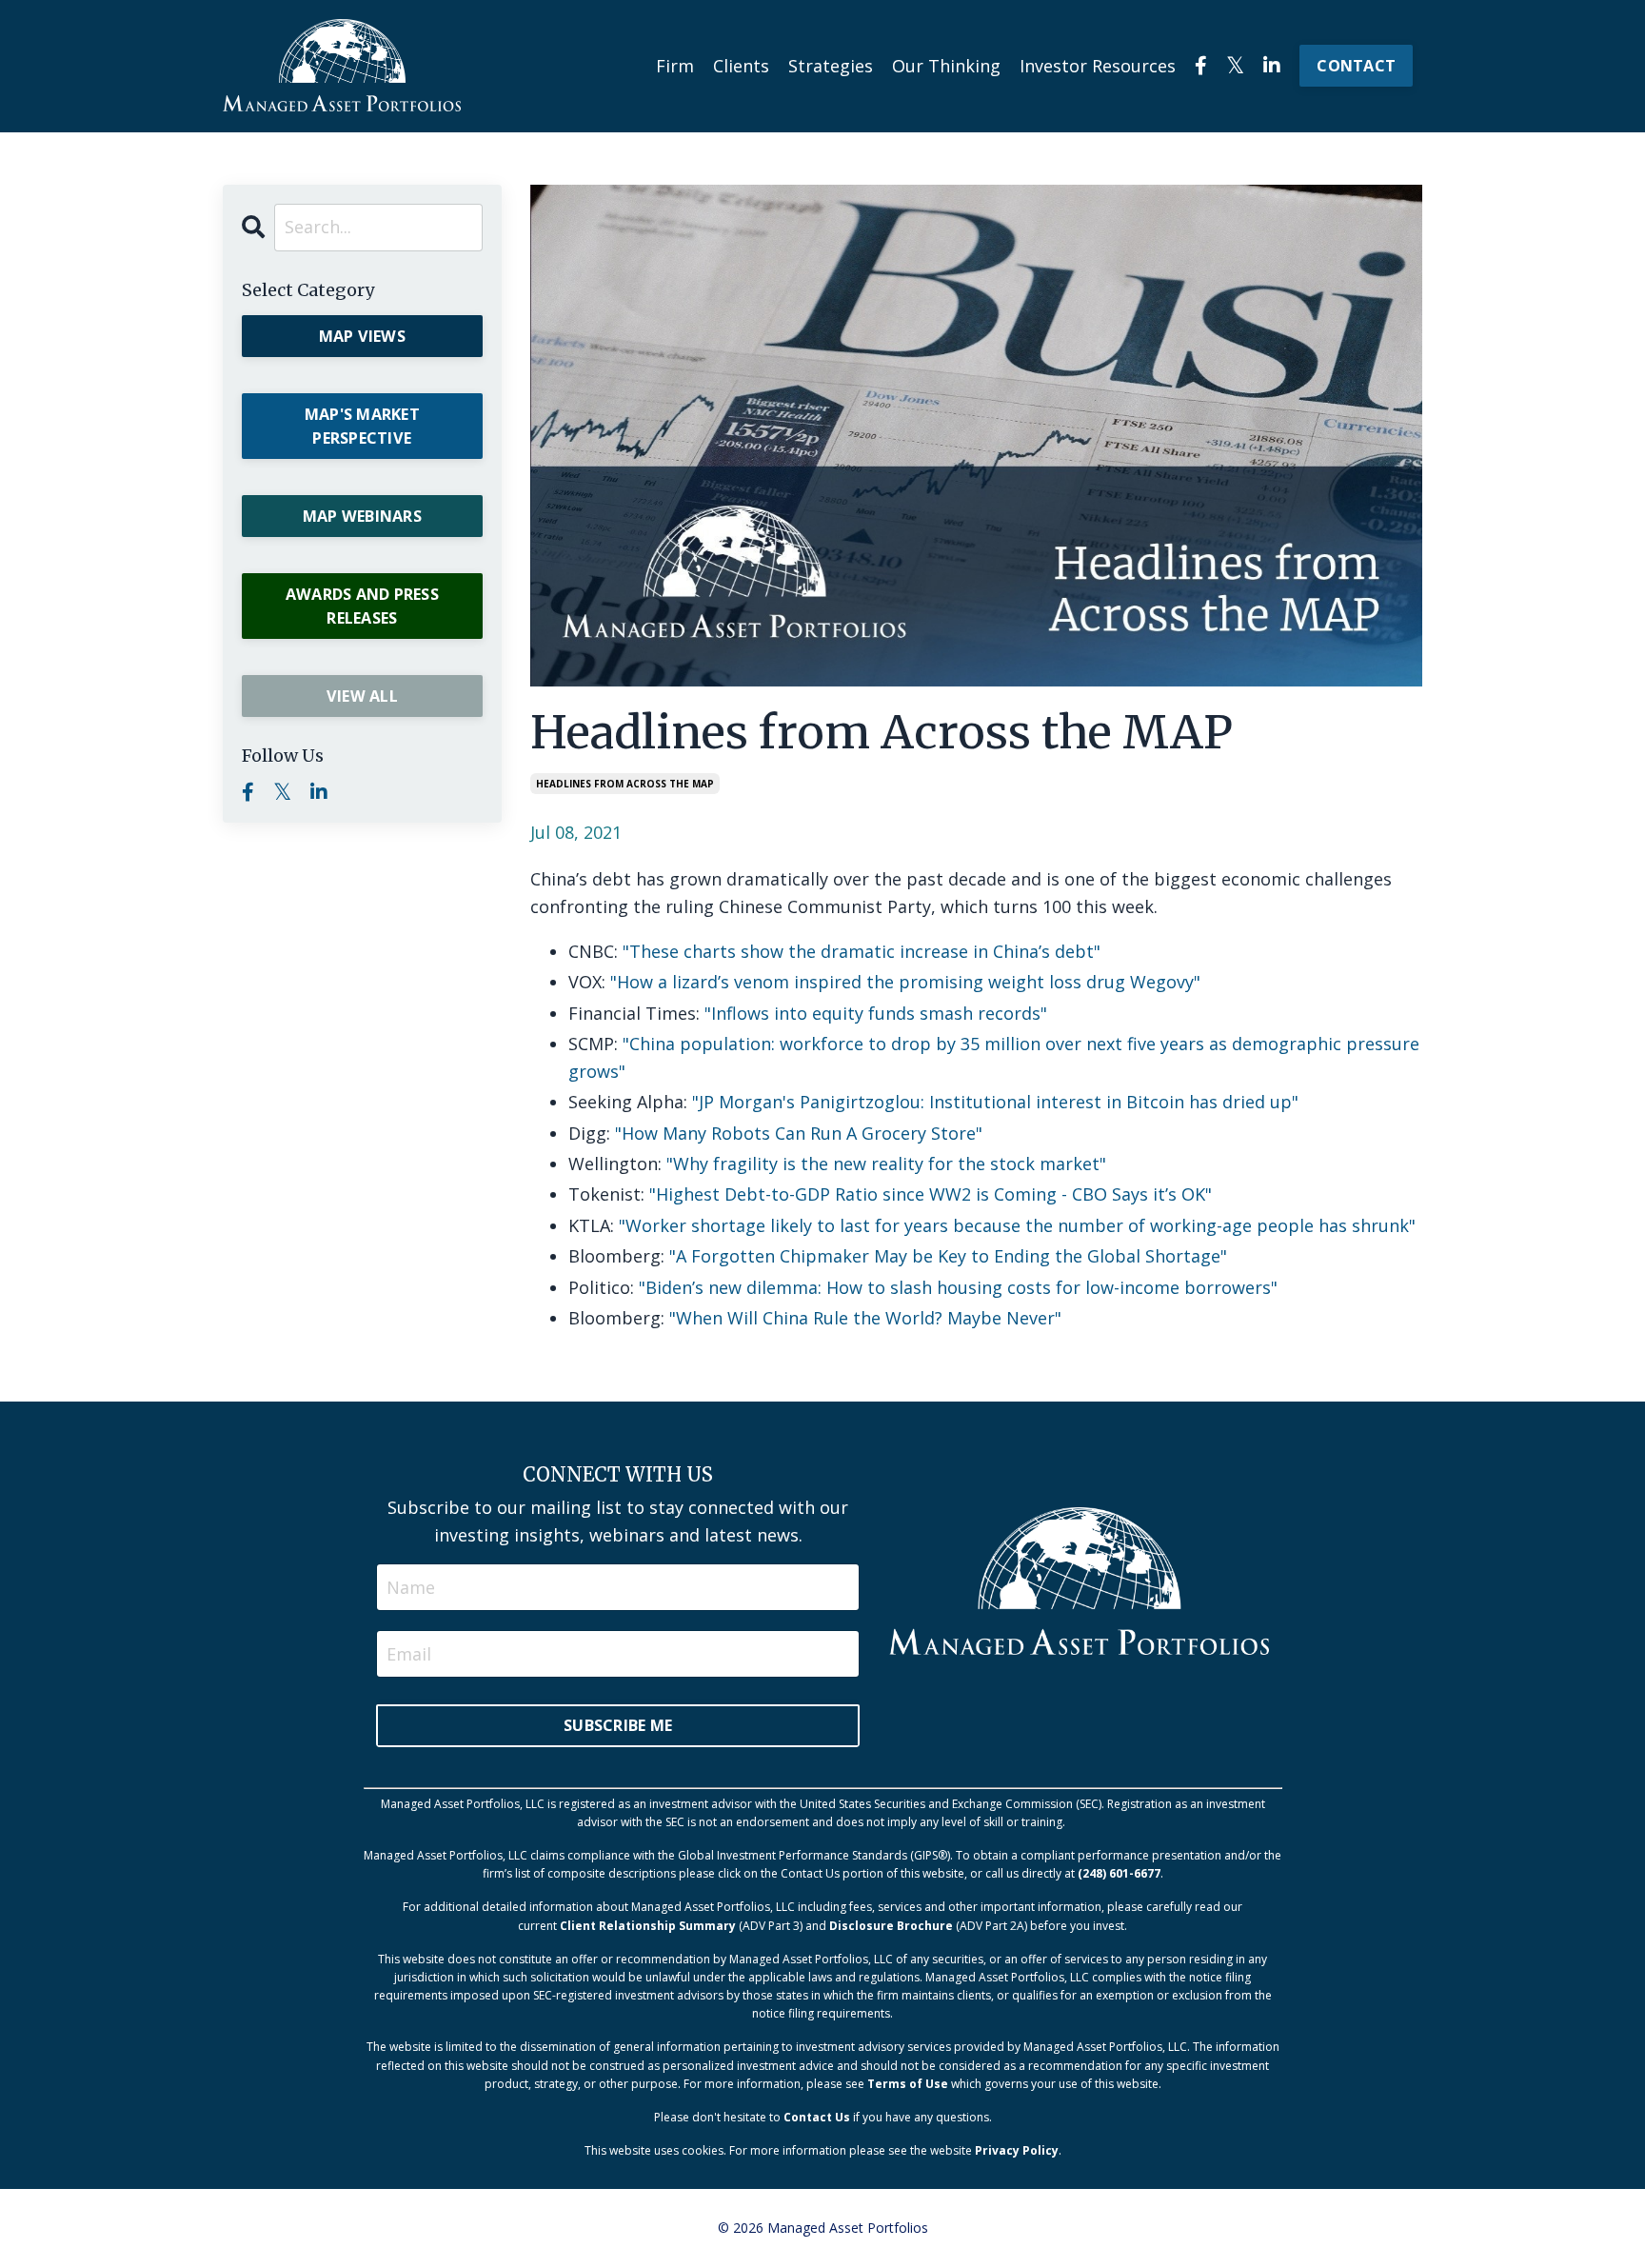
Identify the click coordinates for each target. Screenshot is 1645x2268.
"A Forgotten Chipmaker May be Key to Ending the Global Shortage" (948, 1256)
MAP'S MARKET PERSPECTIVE (362, 426)
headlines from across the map (625, 784)
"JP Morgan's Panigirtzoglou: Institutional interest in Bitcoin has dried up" (995, 1102)
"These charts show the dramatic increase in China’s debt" (862, 951)
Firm (675, 66)
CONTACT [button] (1356, 66)
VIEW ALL (362, 696)
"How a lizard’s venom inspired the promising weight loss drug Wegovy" (905, 982)
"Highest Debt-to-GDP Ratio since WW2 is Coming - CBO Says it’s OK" (931, 1194)
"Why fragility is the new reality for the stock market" (886, 1164)
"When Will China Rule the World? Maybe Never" (865, 1318)
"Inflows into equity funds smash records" (876, 1013)
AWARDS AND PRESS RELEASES (362, 606)
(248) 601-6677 (1119, 1873)
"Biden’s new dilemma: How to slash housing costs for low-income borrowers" (958, 1287)
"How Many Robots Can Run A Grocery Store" (799, 1133)
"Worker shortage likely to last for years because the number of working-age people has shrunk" (1017, 1225)
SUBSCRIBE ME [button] (618, 1725)
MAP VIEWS (362, 336)
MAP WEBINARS (362, 516)
